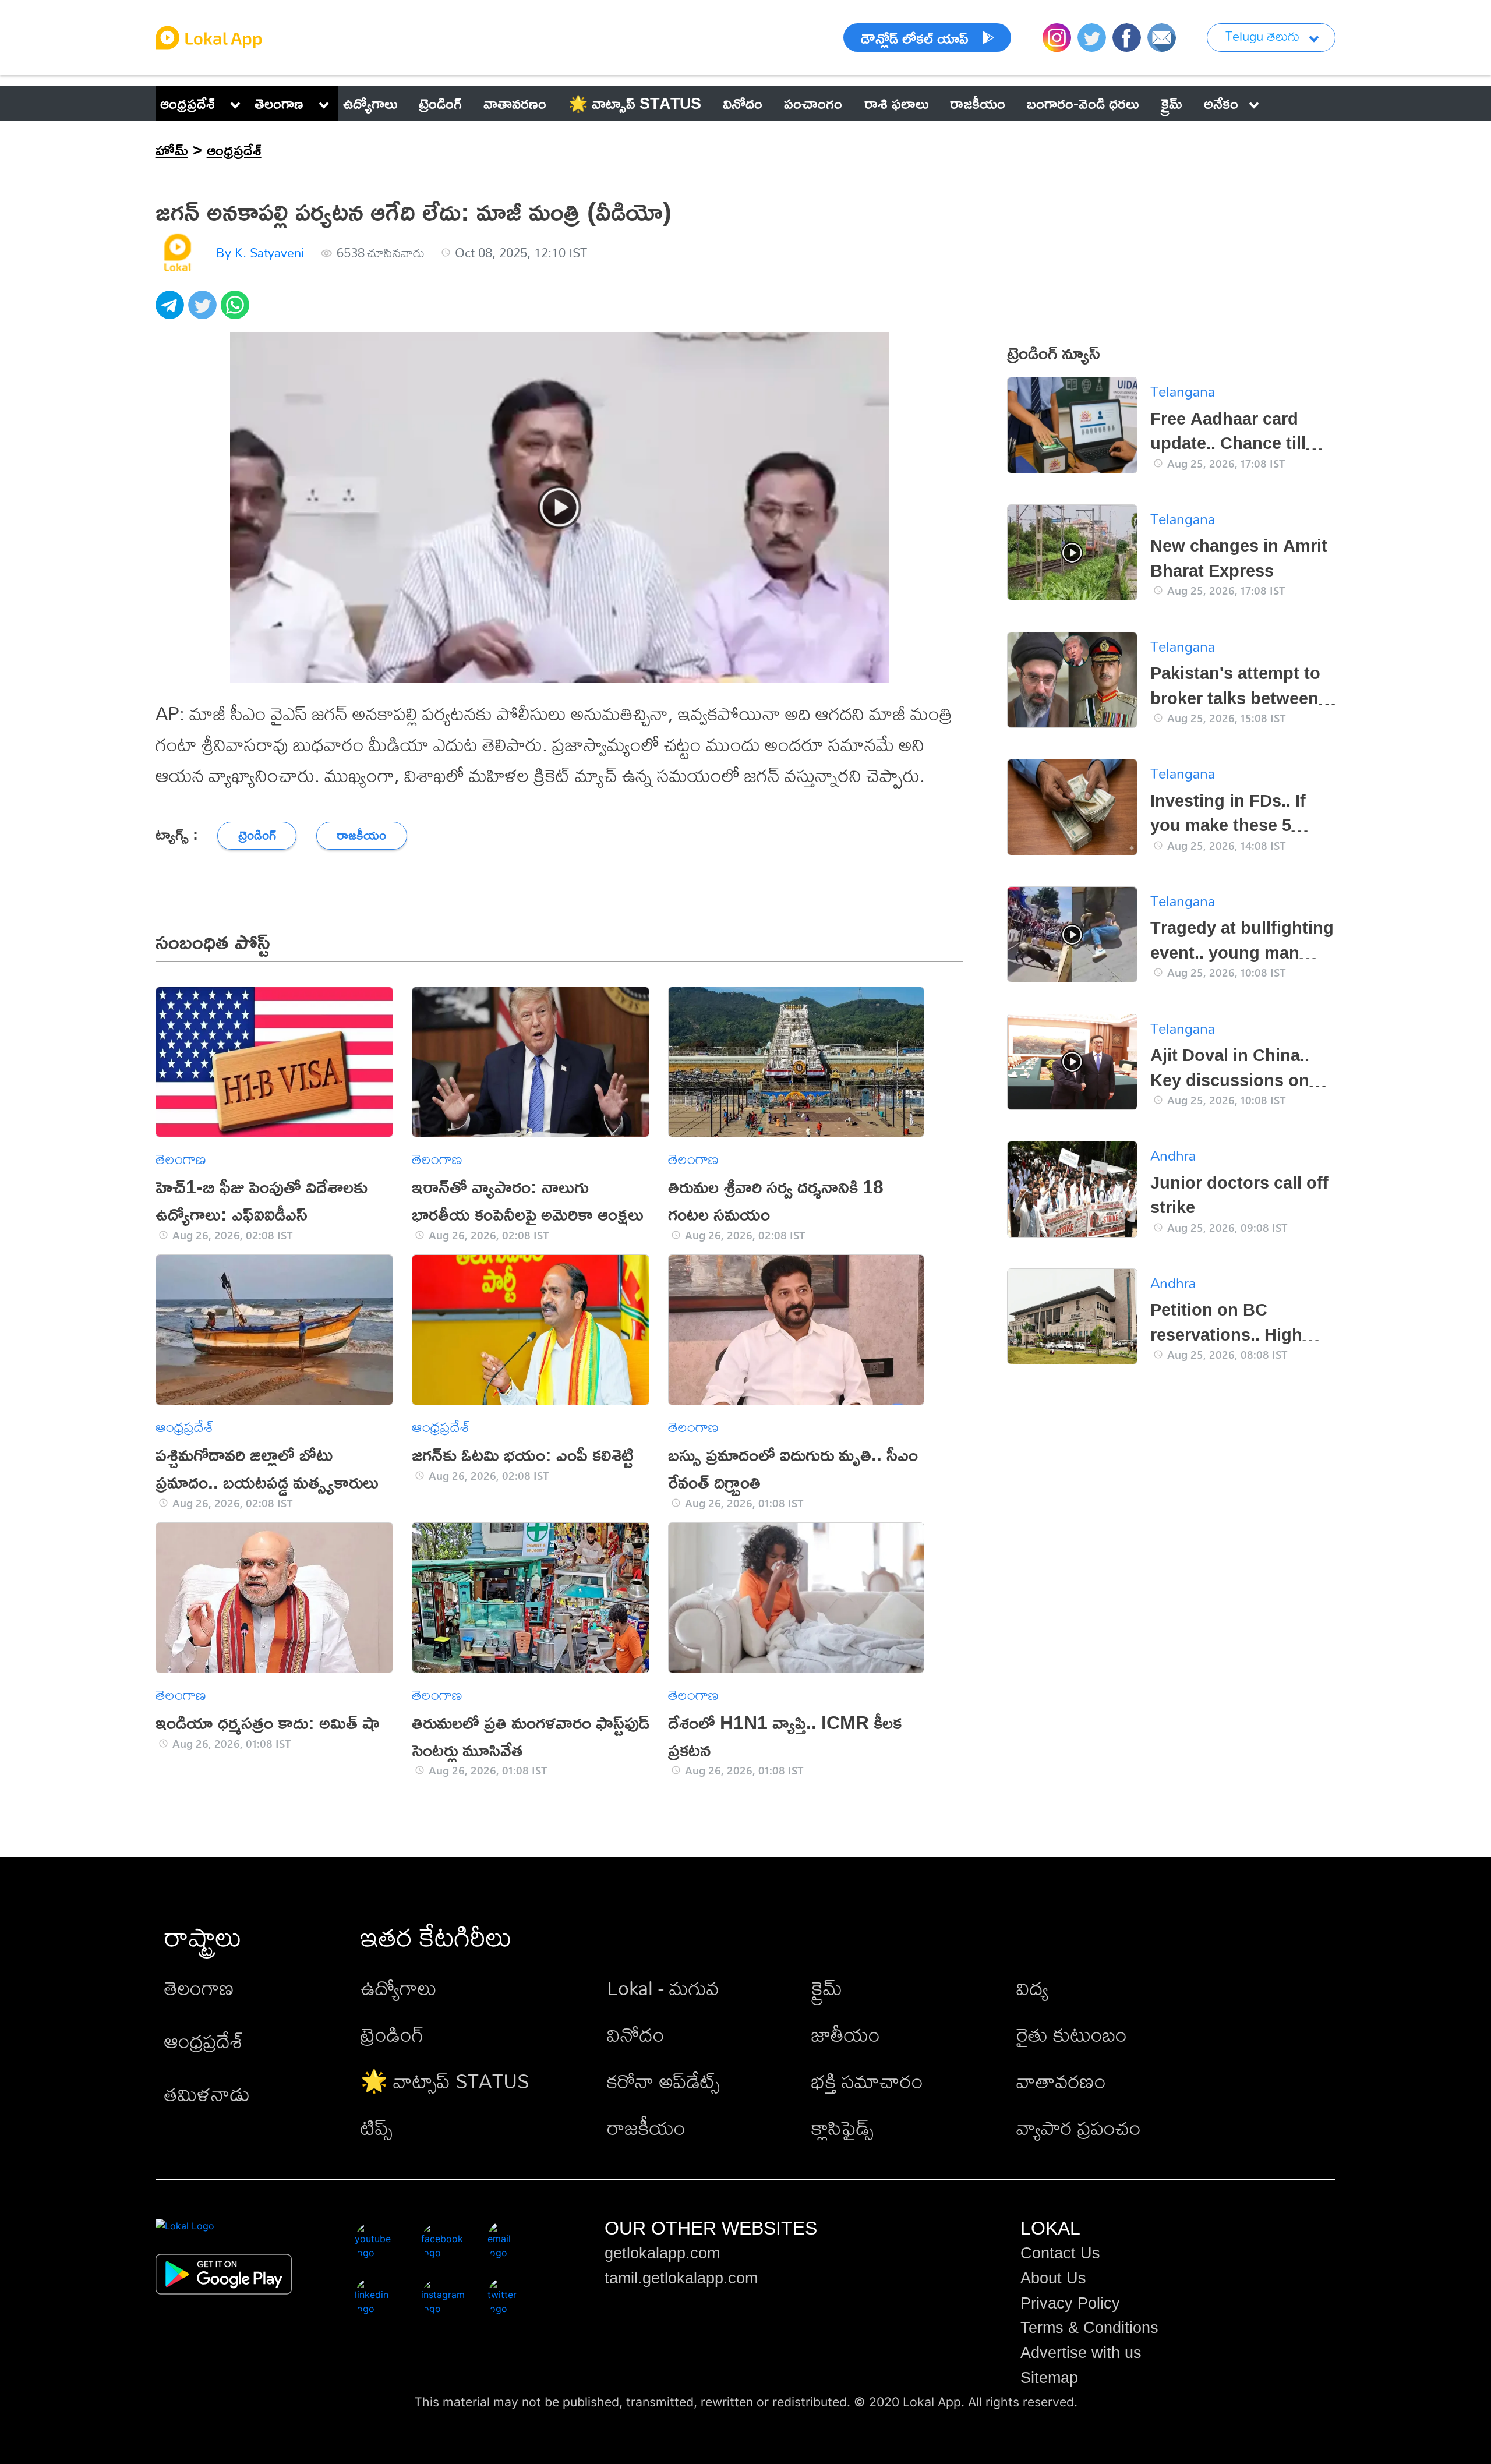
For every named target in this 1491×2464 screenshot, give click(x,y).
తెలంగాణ (279, 103)
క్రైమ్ (827, 1988)
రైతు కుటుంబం (1072, 2035)
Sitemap (1049, 2378)
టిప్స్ (377, 2128)
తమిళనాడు (207, 2094)
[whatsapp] (237, 311)
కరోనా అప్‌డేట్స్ (663, 2081)
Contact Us (1060, 2253)
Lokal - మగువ (663, 1988)
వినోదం (636, 2035)
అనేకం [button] (1221, 103)
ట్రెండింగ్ (392, 2035)
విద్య (1032, 1988)
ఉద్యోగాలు (399, 1988)
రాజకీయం (646, 2128)
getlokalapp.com (662, 2253)
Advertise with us (1081, 2353)
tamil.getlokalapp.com (681, 2278)
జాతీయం (846, 2035)
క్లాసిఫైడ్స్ (842, 2128)
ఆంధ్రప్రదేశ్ (188, 103)
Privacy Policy (1070, 2303)
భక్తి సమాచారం (867, 2081)
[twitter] (204, 311)
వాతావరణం (1061, 2081)
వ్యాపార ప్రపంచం (1079, 2128)
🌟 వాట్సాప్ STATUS (445, 2081)
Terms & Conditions (1089, 2328)
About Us (1053, 2278)
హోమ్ (172, 150)
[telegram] (172, 311)
